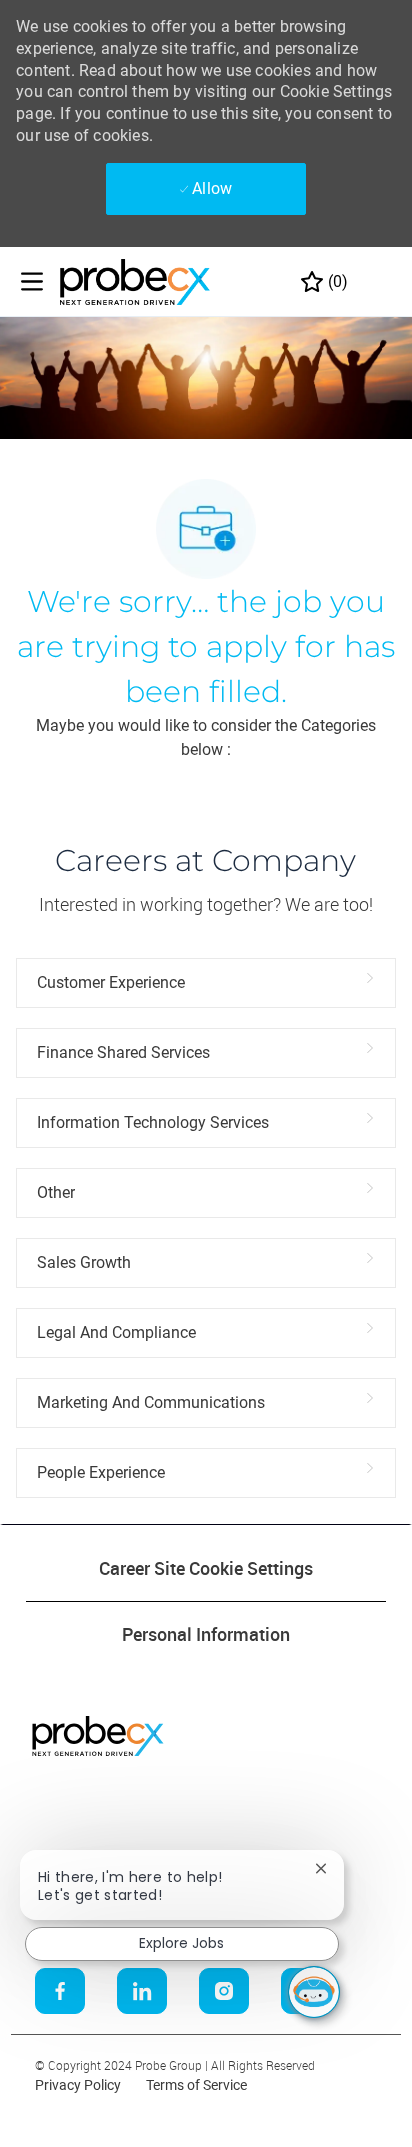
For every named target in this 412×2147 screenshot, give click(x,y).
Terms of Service (196, 2085)
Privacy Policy (78, 2085)
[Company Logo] (135, 281)
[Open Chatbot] (314, 1992)
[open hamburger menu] (32, 281)
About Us (43, 1806)
